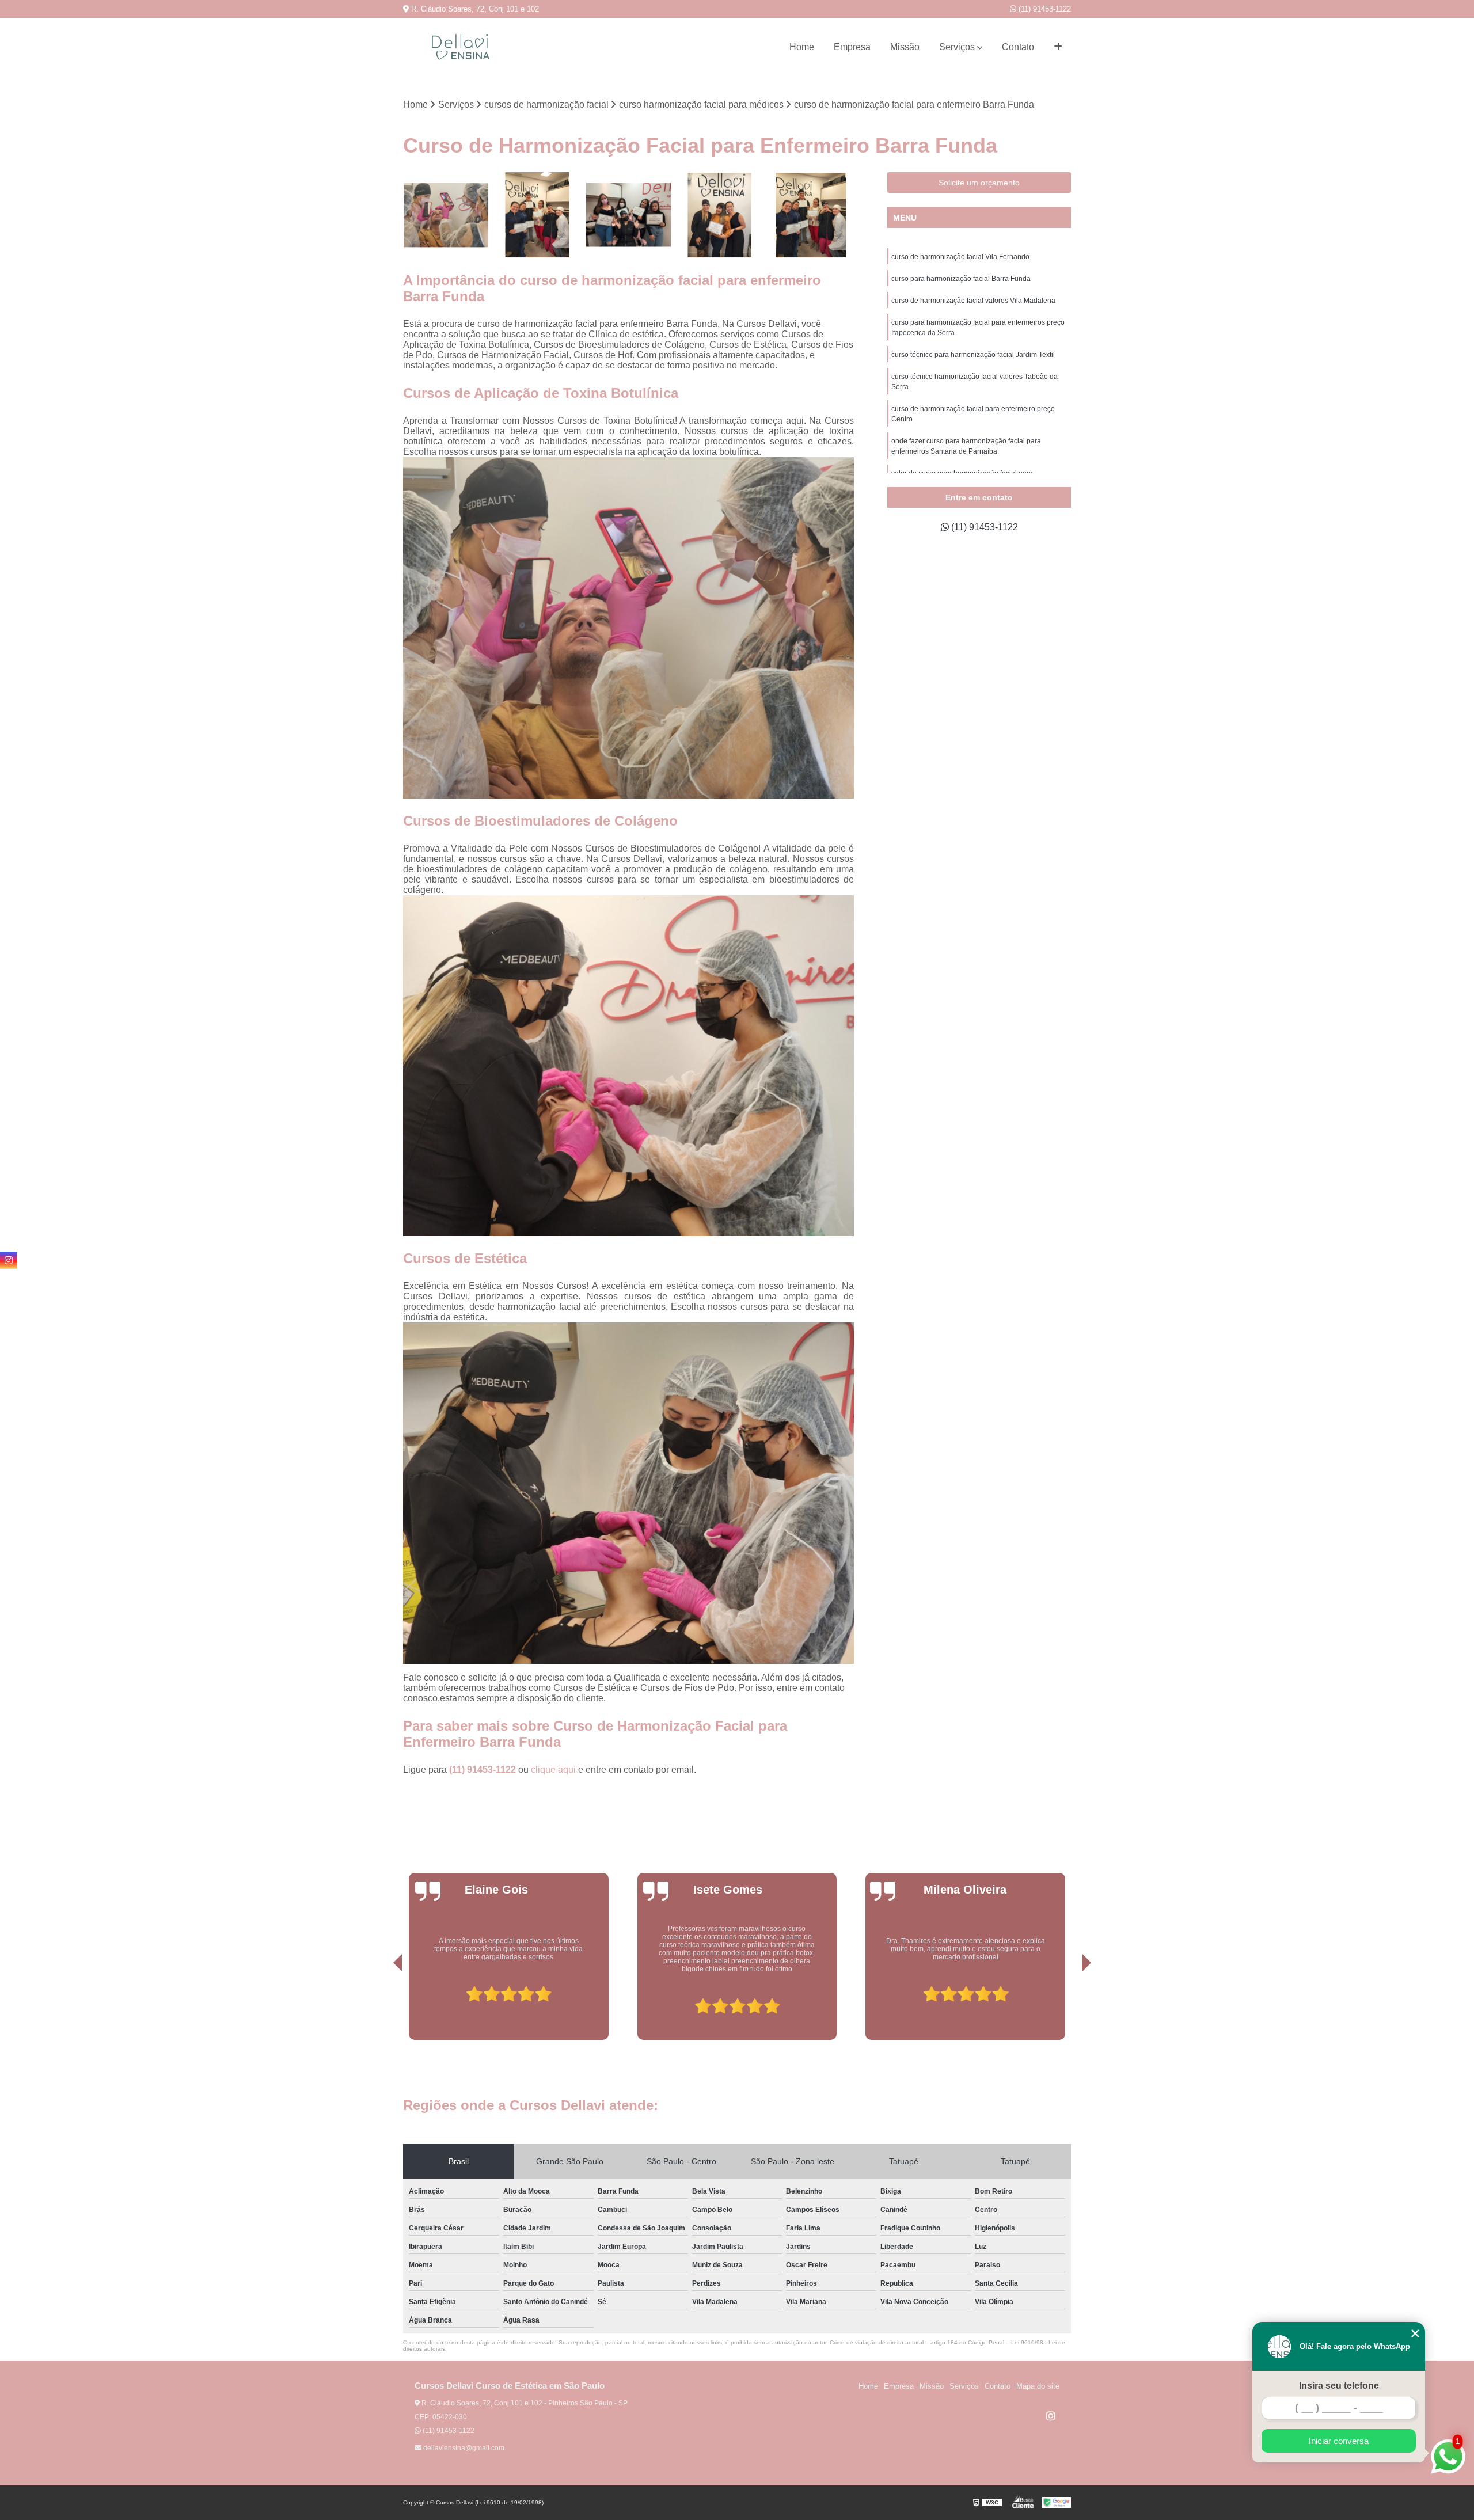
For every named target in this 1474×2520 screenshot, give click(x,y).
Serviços (957, 47)
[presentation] (382, 2007)
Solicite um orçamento (979, 183)
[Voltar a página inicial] (461, 47)
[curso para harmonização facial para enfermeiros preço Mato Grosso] (811, 215)
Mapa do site (1038, 2386)
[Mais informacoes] (1058, 47)
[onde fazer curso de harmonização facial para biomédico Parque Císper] (537, 215)
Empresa (852, 47)
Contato (1018, 47)
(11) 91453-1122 (1044, 9)
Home (802, 47)
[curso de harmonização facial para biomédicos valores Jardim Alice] (446, 215)
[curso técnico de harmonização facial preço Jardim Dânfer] (628, 215)
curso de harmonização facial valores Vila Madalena (973, 301)
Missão (905, 47)
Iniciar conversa (1339, 2441)
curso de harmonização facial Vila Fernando (960, 257)
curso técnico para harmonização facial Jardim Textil (973, 355)
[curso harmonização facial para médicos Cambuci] (720, 215)
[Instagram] (1051, 2416)
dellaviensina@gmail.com (463, 2448)
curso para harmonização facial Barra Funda (961, 279)
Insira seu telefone (1339, 2386)
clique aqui (553, 1770)
